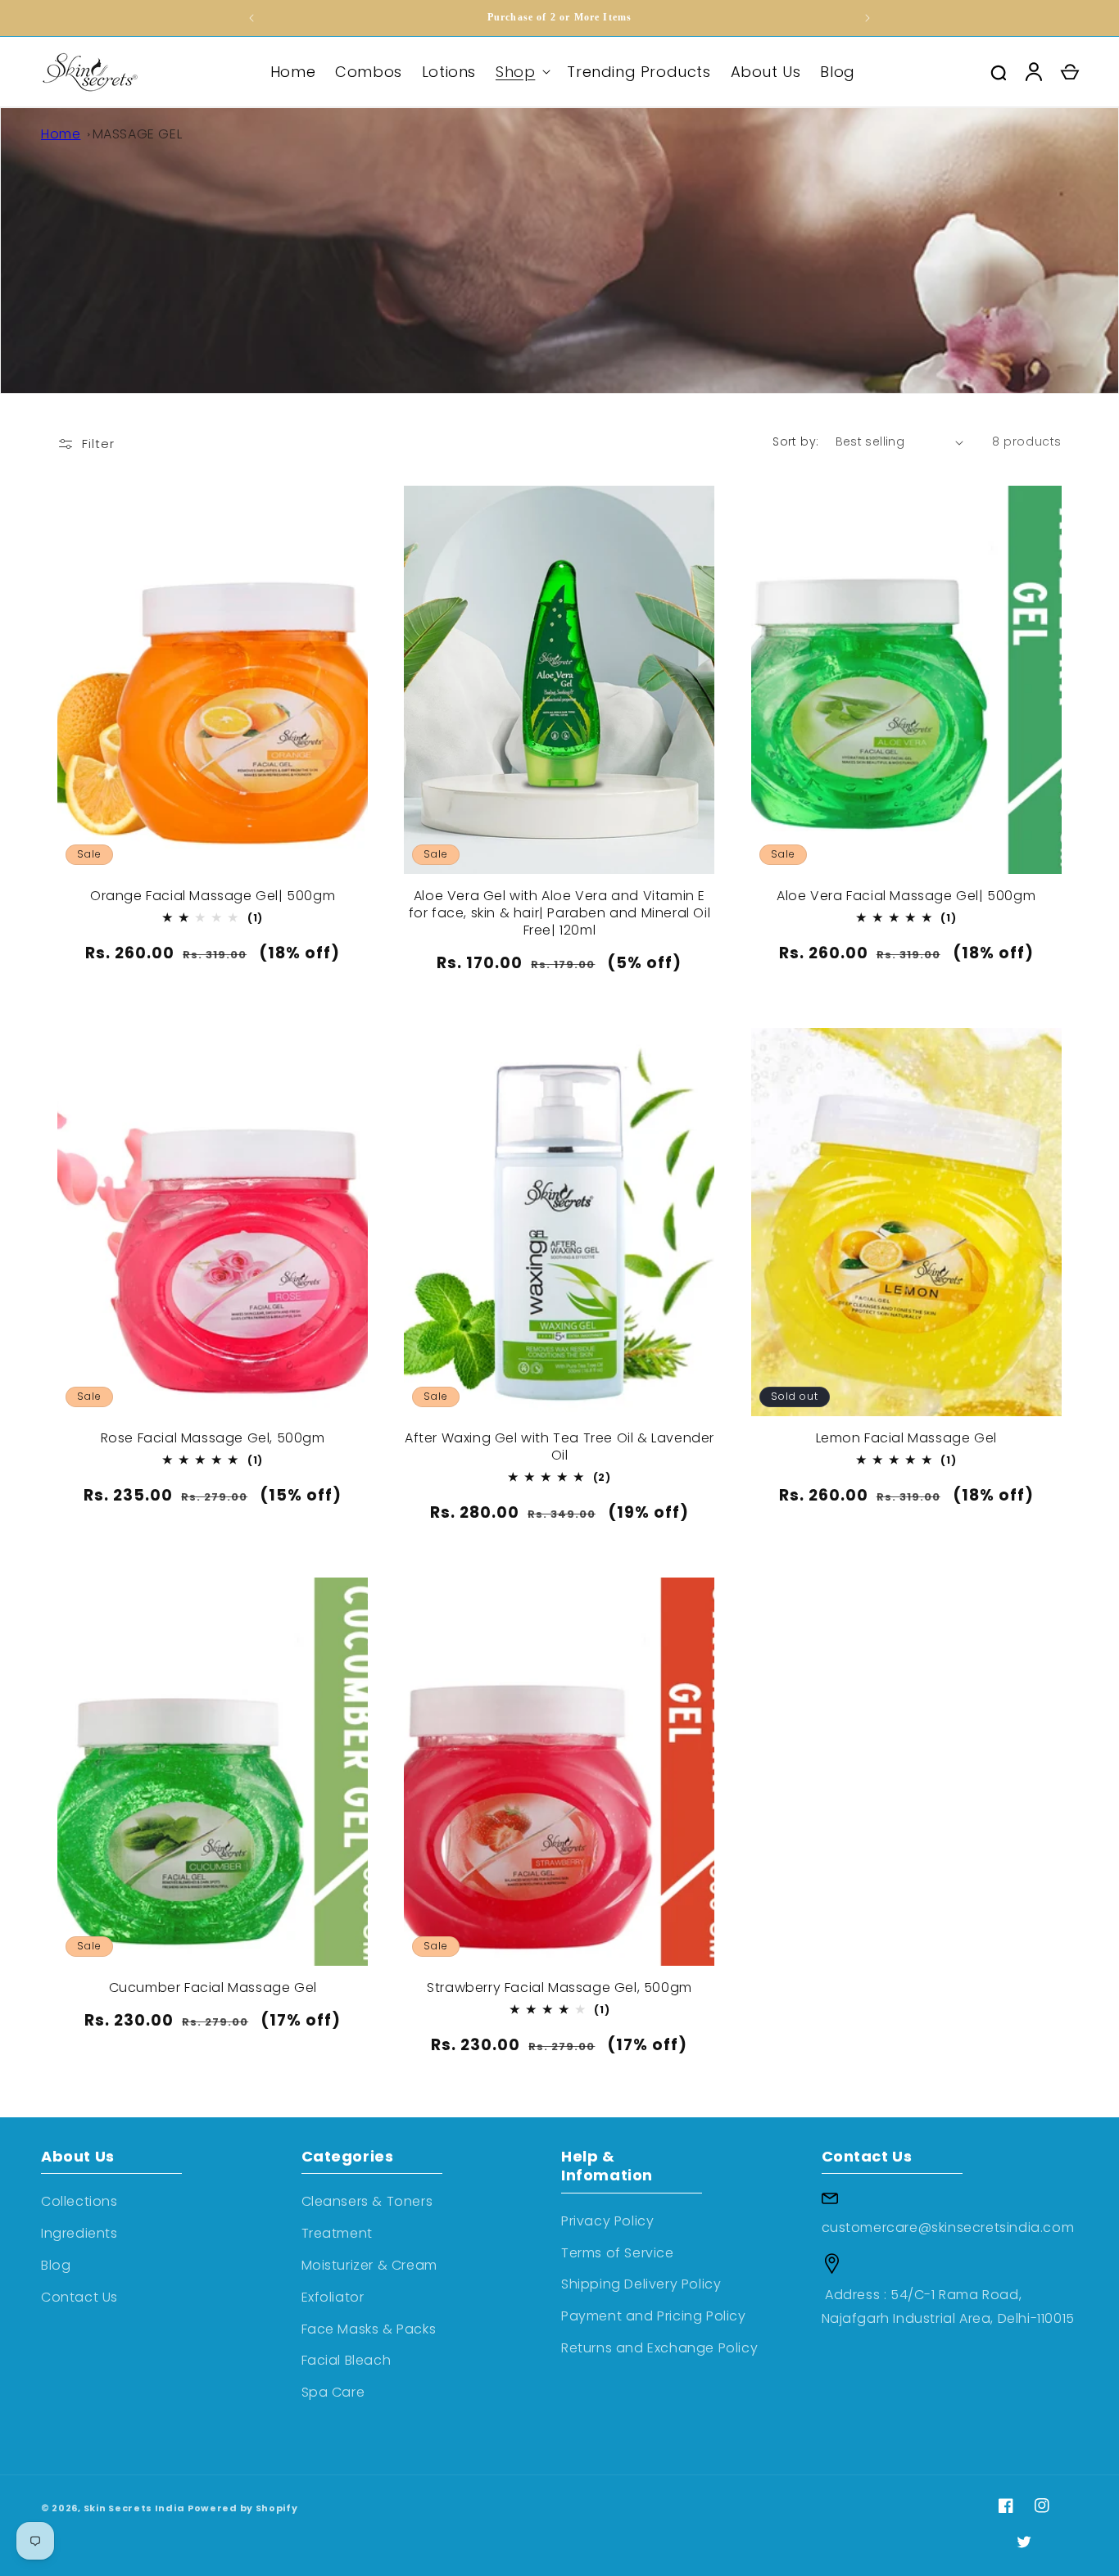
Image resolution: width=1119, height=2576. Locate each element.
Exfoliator (333, 2297)
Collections (79, 2201)
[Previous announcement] (251, 18)
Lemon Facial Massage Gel (906, 1439)
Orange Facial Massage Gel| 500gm (213, 896)
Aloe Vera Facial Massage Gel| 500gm (906, 896)
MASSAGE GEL (138, 134)
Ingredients (79, 2233)
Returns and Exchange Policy (659, 2348)
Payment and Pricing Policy (654, 2316)
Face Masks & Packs (369, 2329)
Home (61, 134)
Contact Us (79, 2297)
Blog (56, 2265)
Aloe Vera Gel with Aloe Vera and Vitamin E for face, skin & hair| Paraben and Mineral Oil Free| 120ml (560, 913)
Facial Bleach (347, 2360)
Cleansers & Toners (367, 2201)
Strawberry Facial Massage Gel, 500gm (559, 1988)
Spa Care (333, 2392)
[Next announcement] (868, 18)
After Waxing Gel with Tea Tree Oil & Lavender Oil (559, 1447)
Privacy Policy (607, 2221)
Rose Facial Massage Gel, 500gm (213, 1439)
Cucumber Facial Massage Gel (213, 1988)
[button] (521, 72)
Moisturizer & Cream (369, 2265)
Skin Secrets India (134, 2508)
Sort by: (795, 441)
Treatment (337, 2233)
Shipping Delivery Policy (641, 2284)
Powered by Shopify (243, 2508)
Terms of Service (618, 2253)
